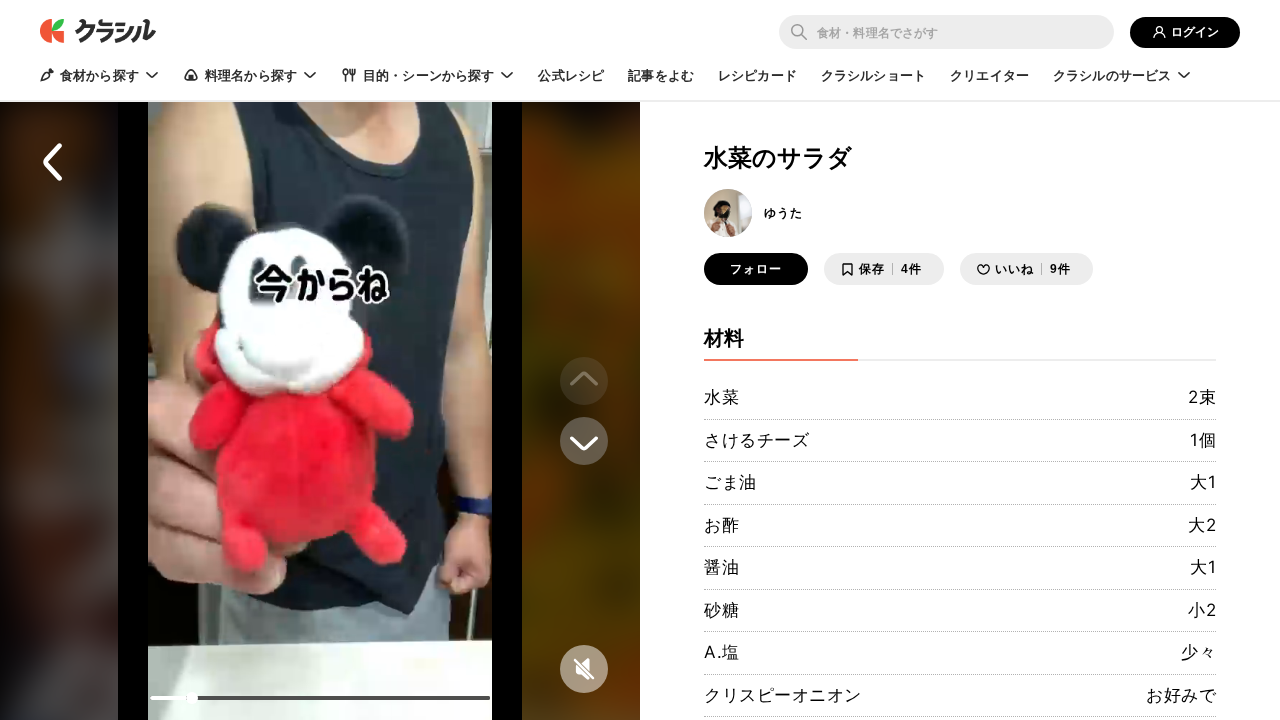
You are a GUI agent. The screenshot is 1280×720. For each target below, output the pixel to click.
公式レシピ (571, 75)
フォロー (756, 269)
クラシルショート (873, 75)
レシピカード (757, 75)
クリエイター (989, 75)
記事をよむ (661, 75)
